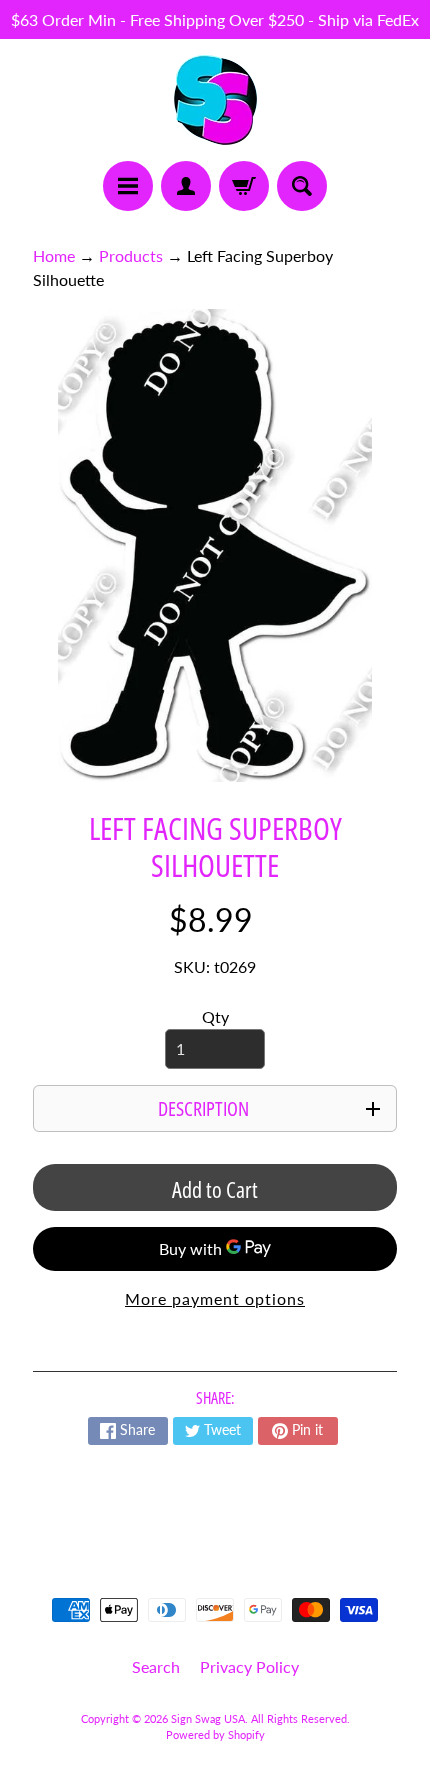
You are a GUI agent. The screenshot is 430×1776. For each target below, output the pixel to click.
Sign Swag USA (208, 1718)
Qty (215, 1016)
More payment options (215, 1298)
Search (156, 1666)
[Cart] (244, 186)
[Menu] (128, 186)
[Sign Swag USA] (215, 100)
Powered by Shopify (215, 1734)
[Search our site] (302, 186)
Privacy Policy (249, 1666)
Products (131, 255)
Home (54, 255)
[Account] (186, 186)
